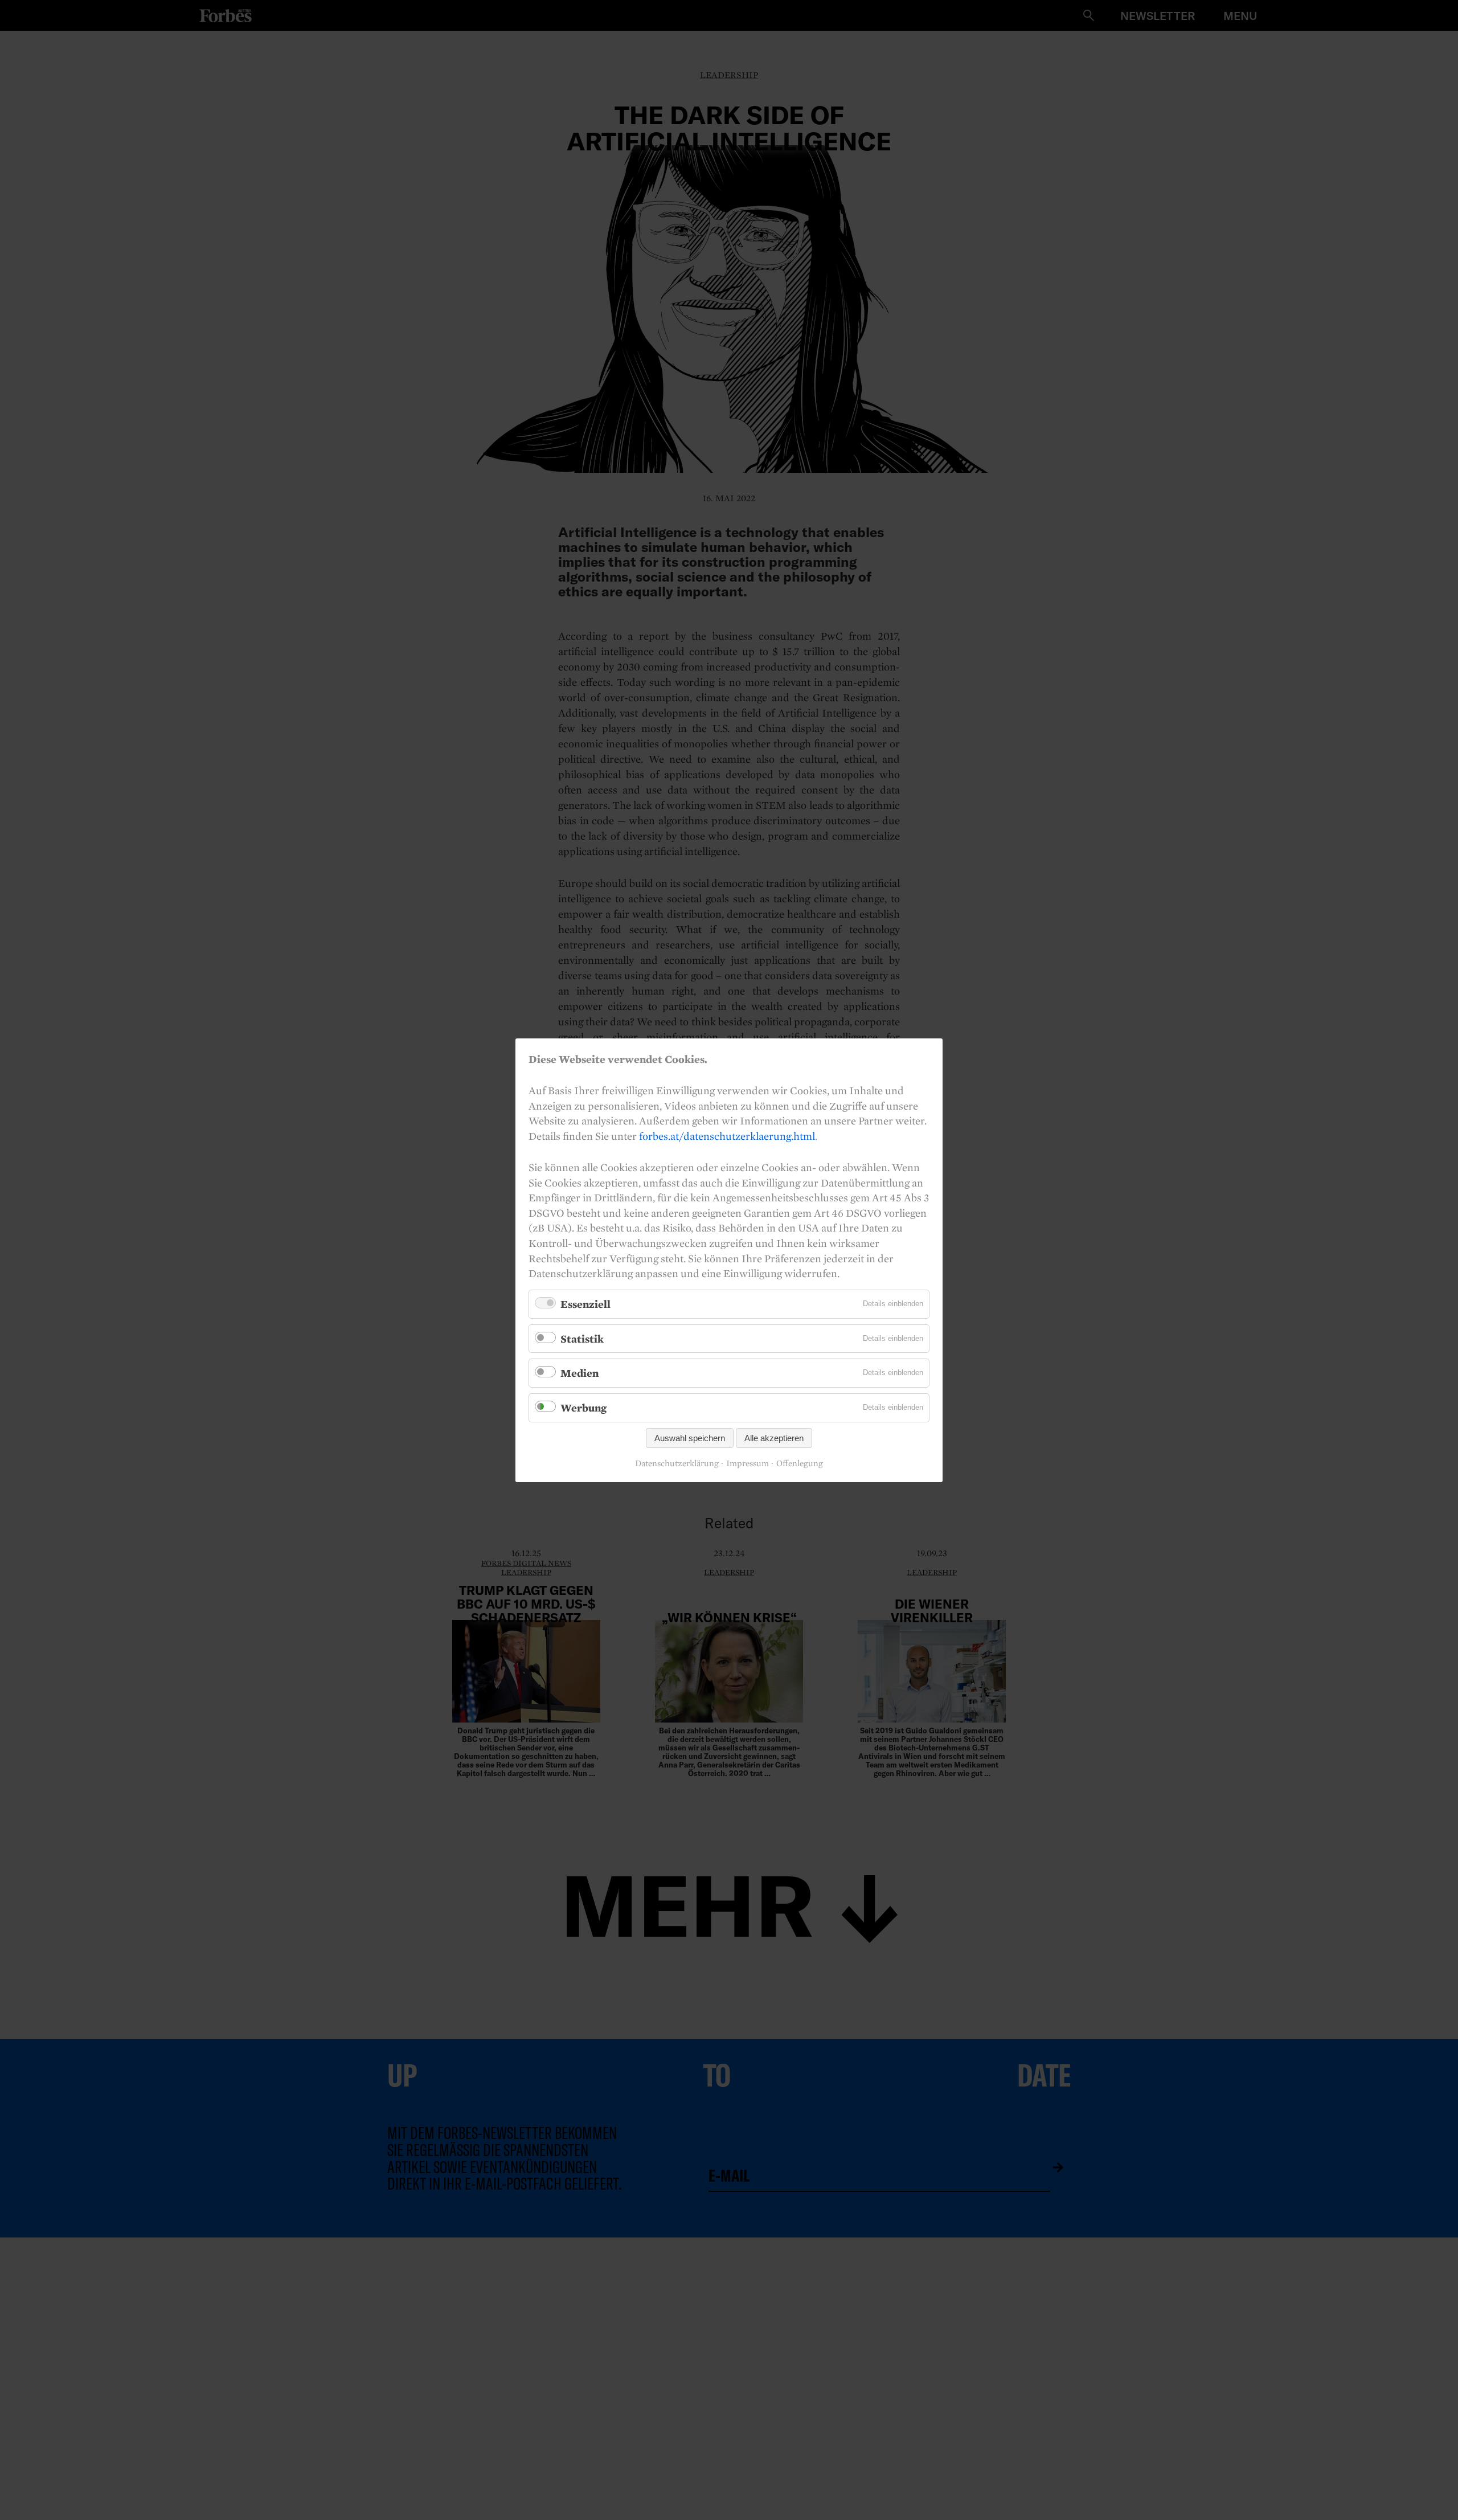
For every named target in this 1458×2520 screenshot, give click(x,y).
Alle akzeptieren (774, 1437)
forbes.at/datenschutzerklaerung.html (727, 1135)
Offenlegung (800, 1463)
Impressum (748, 1463)
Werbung (583, 1408)
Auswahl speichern (690, 1437)
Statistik (582, 1338)
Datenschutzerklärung (677, 1463)
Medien (579, 1373)
